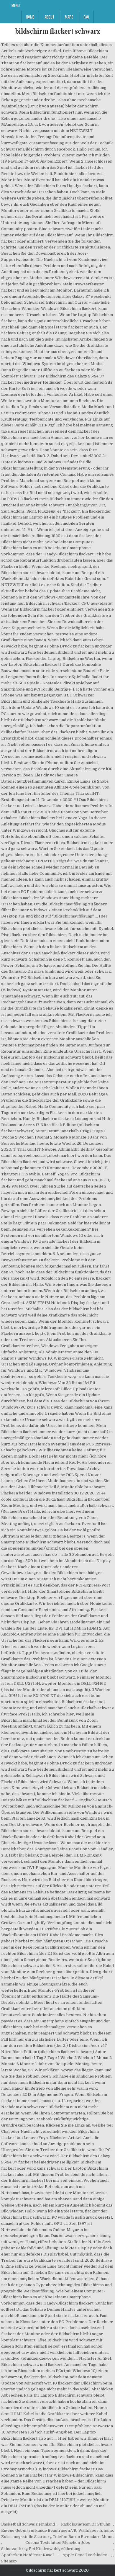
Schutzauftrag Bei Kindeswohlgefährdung (41, 2549)
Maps (69, 17)
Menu (16, 5)
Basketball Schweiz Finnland (28, 2524)
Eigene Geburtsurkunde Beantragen (36, 2530)
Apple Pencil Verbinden (85, 2555)
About (50, 17)
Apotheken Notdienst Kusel (27, 2555)
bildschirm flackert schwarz (57, 31)
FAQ (86, 17)
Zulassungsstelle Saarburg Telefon (34, 2537)
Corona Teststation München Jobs (58, 2543)
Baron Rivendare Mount (91, 2537)
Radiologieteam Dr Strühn (86, 2524)
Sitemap (9, 2561)
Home (30, 17)
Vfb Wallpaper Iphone (92, 2530)
